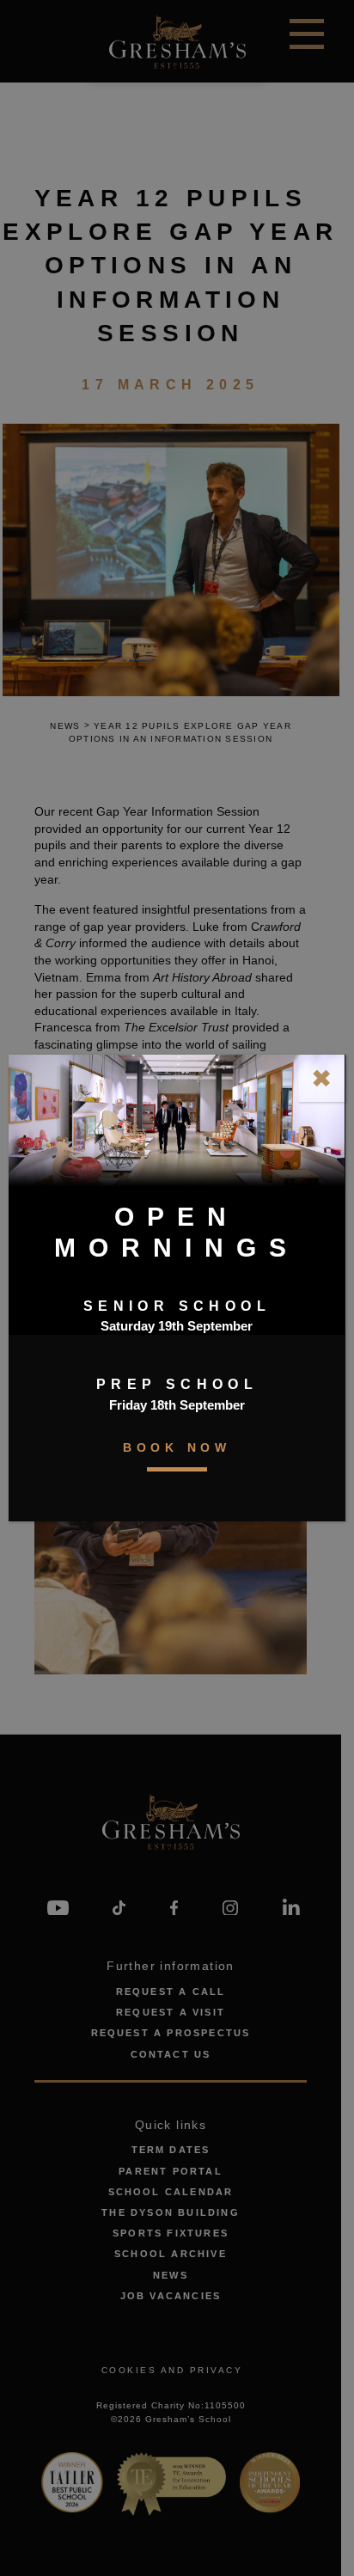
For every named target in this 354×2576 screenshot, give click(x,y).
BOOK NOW (177, 1447)
